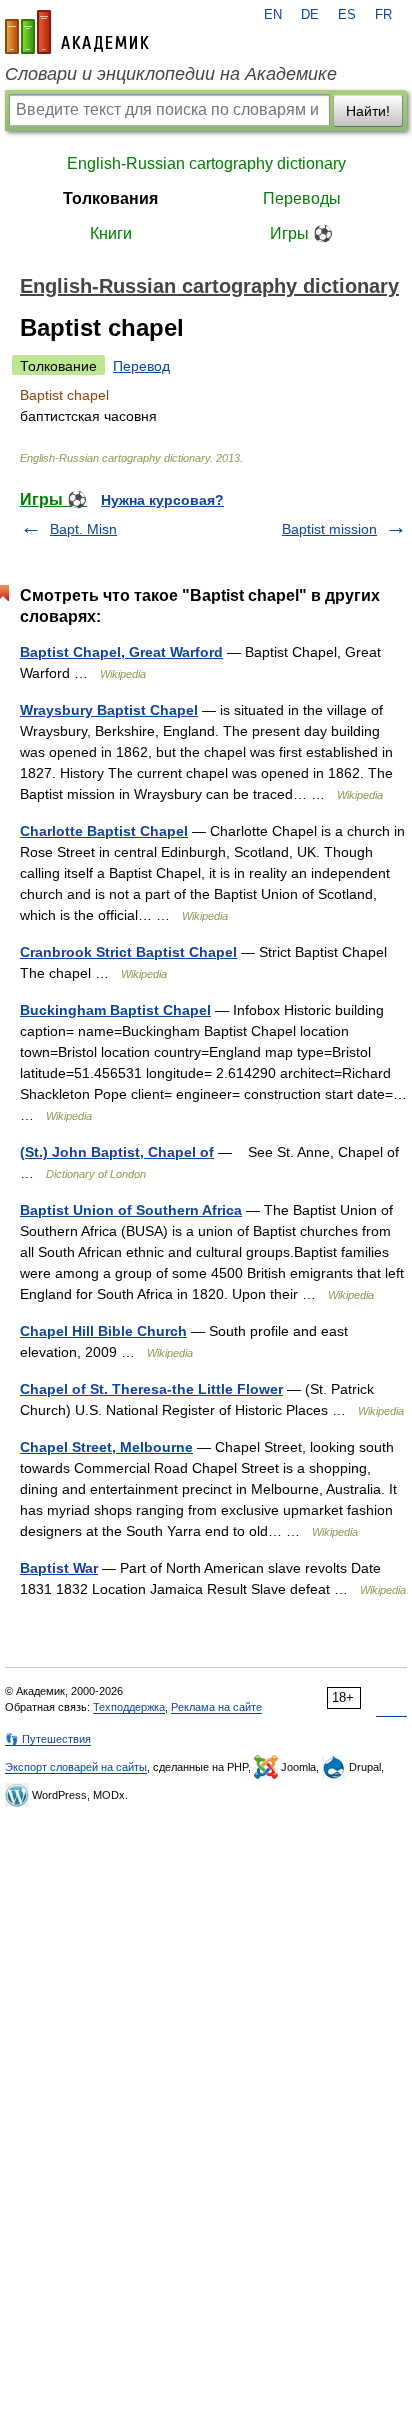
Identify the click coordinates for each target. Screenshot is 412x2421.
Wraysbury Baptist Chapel (109, 710)
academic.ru (77, 32)
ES (347, 15)
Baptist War (59, 1568)
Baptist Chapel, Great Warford (121, 652)
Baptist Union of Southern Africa (131, 1210)
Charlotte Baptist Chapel (104, 831)
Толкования (110, 198)
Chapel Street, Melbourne (106, 1447)
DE (310, 15)
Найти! (368, 111)
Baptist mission (329, 529)
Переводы (302, 198)
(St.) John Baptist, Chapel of (117, 1152)
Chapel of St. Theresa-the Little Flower (151, 1389)
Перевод (141, 366)
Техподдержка (129, 1707)
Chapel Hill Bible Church (103, 1331)
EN (273, 15)
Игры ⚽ (301, 233)
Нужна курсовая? (162, 500)
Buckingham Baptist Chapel (115, 1010)
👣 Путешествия (48, 1739)
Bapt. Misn (83, 529)
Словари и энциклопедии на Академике (171, 74)
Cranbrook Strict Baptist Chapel (128, 952)
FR (383, 15)
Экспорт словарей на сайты (76, 1767)
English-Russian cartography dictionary (206, 163)
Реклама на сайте (216, 1707)
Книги (111, 233)
